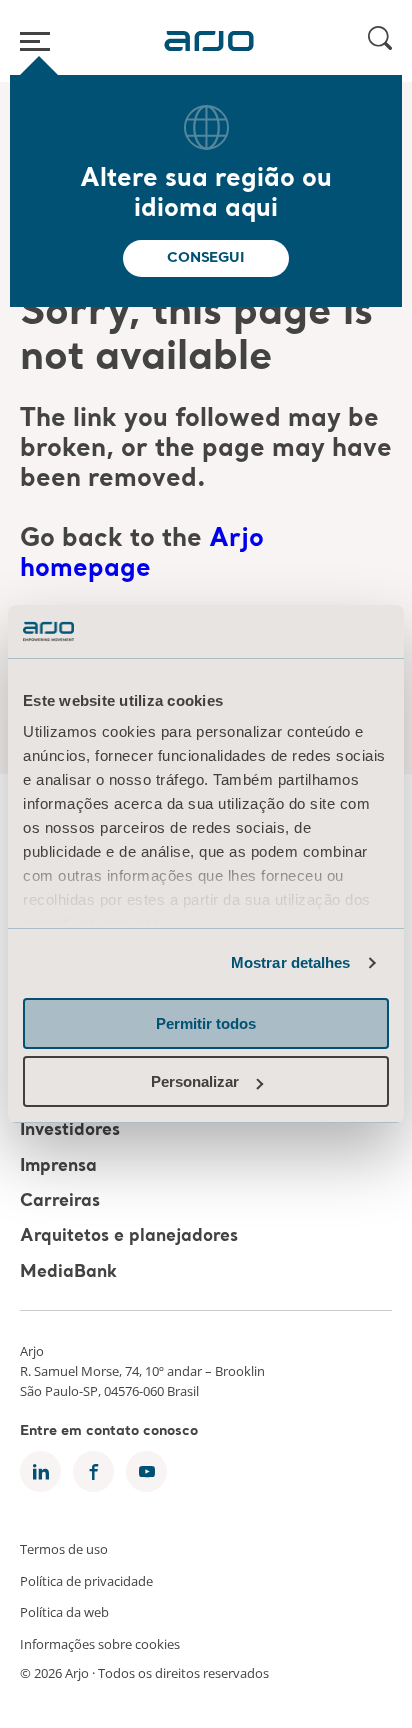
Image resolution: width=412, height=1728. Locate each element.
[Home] (209, 41)
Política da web (64, 1612)
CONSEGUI (205, 258)
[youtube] (146, 1471)
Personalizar (195, 1081)
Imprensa (58, 1166)
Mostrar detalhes (291, 962)
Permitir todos (206, 1023)
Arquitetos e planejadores (129, 1237)
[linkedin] (40, 1471)
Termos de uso (64, 1549)
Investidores (70, 1131)
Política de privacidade (86, 1580)
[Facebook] (93, 1471)
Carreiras (60, 1201)
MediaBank (68, 1272)
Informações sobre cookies (100, 1643)
